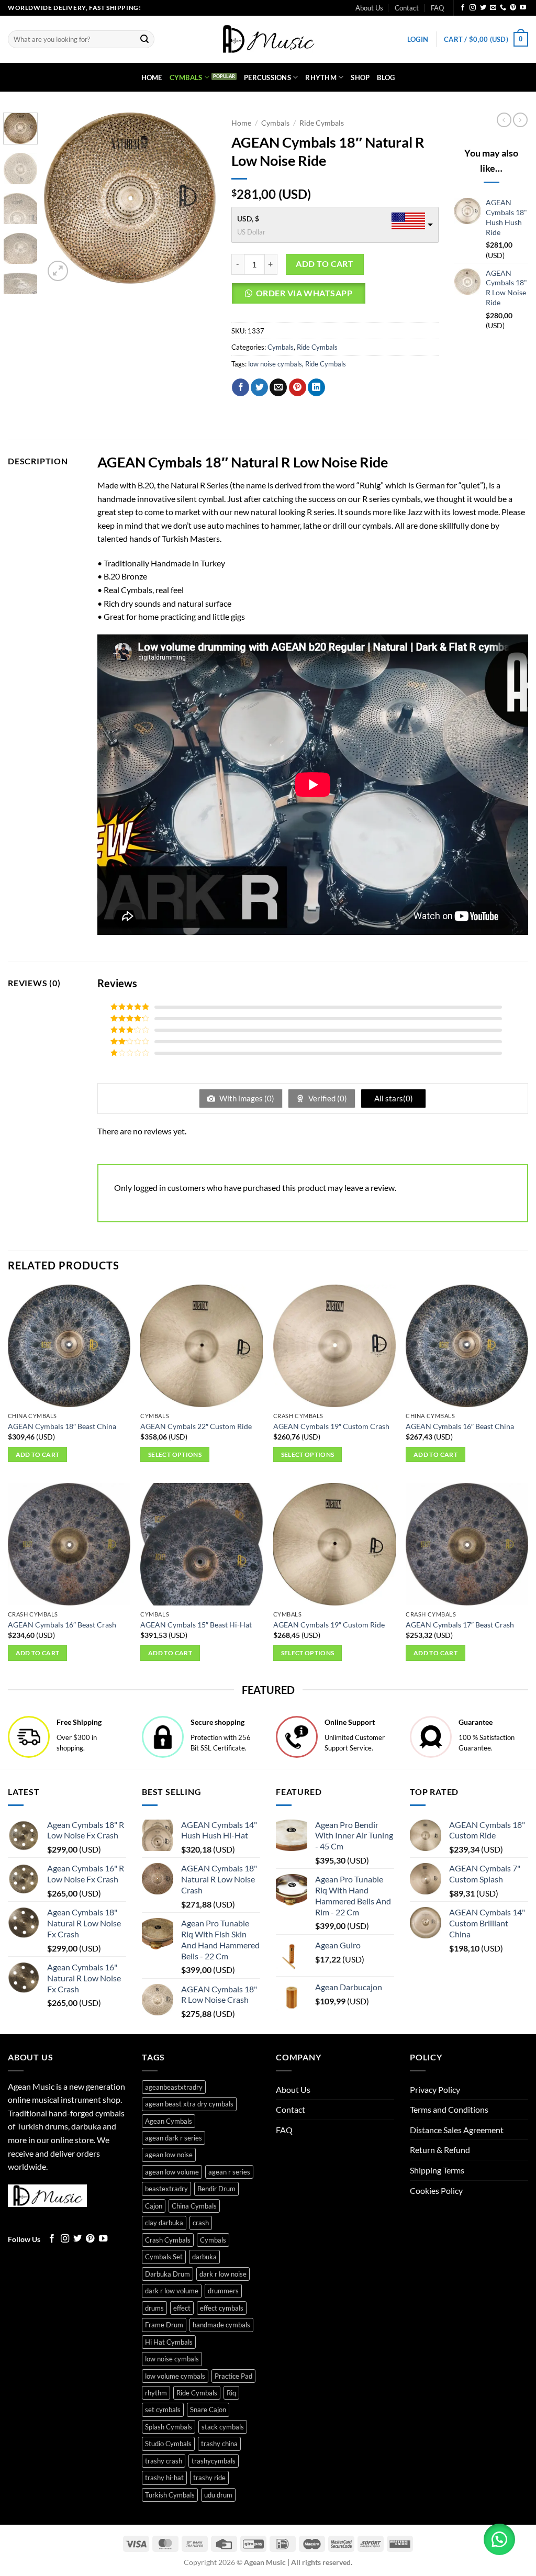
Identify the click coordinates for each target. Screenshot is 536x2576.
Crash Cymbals (168, 2240)
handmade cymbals (221, 2325)
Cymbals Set (164, 2257)
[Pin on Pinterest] (298, 387)
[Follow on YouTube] (523, 8)
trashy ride (209, 2478)
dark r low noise (223, 2274)
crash (201, 2223)
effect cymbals (222, 2308)
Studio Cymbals (168, 2444)
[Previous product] (520, 120)
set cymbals (163, 2410)
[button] (418, 39)
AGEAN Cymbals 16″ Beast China (460, 1426)
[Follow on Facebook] (463, 8)
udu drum (218, 2495)
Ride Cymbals (322, 123)
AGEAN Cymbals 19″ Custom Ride (329, 1625)
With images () (246, 1098)
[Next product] (504, 120)
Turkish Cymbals (170, 2495)
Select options (175, 1454)
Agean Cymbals (169, 2121)
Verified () (327, 1098)
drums (154, 2308)
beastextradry (166, 2189)
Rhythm (321, 77)
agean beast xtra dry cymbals (189, 2104)
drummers (223, 2291)
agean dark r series (174, 2138)
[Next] (199, 198)
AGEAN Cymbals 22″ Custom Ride (196, 1426)
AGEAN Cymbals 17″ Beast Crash (460, 1625)
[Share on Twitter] (259, 387)
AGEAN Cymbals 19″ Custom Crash (331, 1426)
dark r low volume (172, 2291)
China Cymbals (194, 2206)
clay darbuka (164, 2223)
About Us (369, 8)
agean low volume (172, 2172)
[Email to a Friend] (278, 387)
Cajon (154, 2206)
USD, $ (248, 219)
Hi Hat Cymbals (169, 2342)
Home (152, 77)
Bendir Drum (216, 2189)
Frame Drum (164, 2325)
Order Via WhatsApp (304, 293)
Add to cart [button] (38, 1454)
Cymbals (186, 77)
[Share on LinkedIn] (316, 387)
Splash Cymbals (169, 2427)
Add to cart (325, 264)
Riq (231, 2393)
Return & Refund (440, 2150)
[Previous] (61, 198)
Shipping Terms (437, 2170)
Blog (386, 77)
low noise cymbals (275, 364)
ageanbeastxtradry (174, 2087)
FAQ (437, 8)
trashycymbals (214, 2461)
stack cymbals (223, 2427)
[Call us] (503, 8)
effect (182, 2308)
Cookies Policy (436, 2190)
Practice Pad (233, 2376)
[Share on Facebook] (241, 387)
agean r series (229, 2172)
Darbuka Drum (167, 2274)
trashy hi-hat (164, 2478)
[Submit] (144, 39)
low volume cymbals (175, 2376)
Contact (407, 8)
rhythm (156, 2393)
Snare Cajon (208, 2410)
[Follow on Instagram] (473, 8)
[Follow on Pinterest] (513, 8)
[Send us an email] (493, 8)
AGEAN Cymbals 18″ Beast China (62, 1426)
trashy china (219, 2444)
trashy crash (164, 2461)
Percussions (267, 77)
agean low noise (169, 2155)
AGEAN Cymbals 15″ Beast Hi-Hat (196, 1625)
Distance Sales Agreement (457, 2130)
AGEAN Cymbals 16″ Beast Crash (62, 1625)
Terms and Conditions (449, 2109)
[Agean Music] (268, 39)
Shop (360, 77)
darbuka (204, 2257)
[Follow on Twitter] (483, 8)
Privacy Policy (435, 2089)
